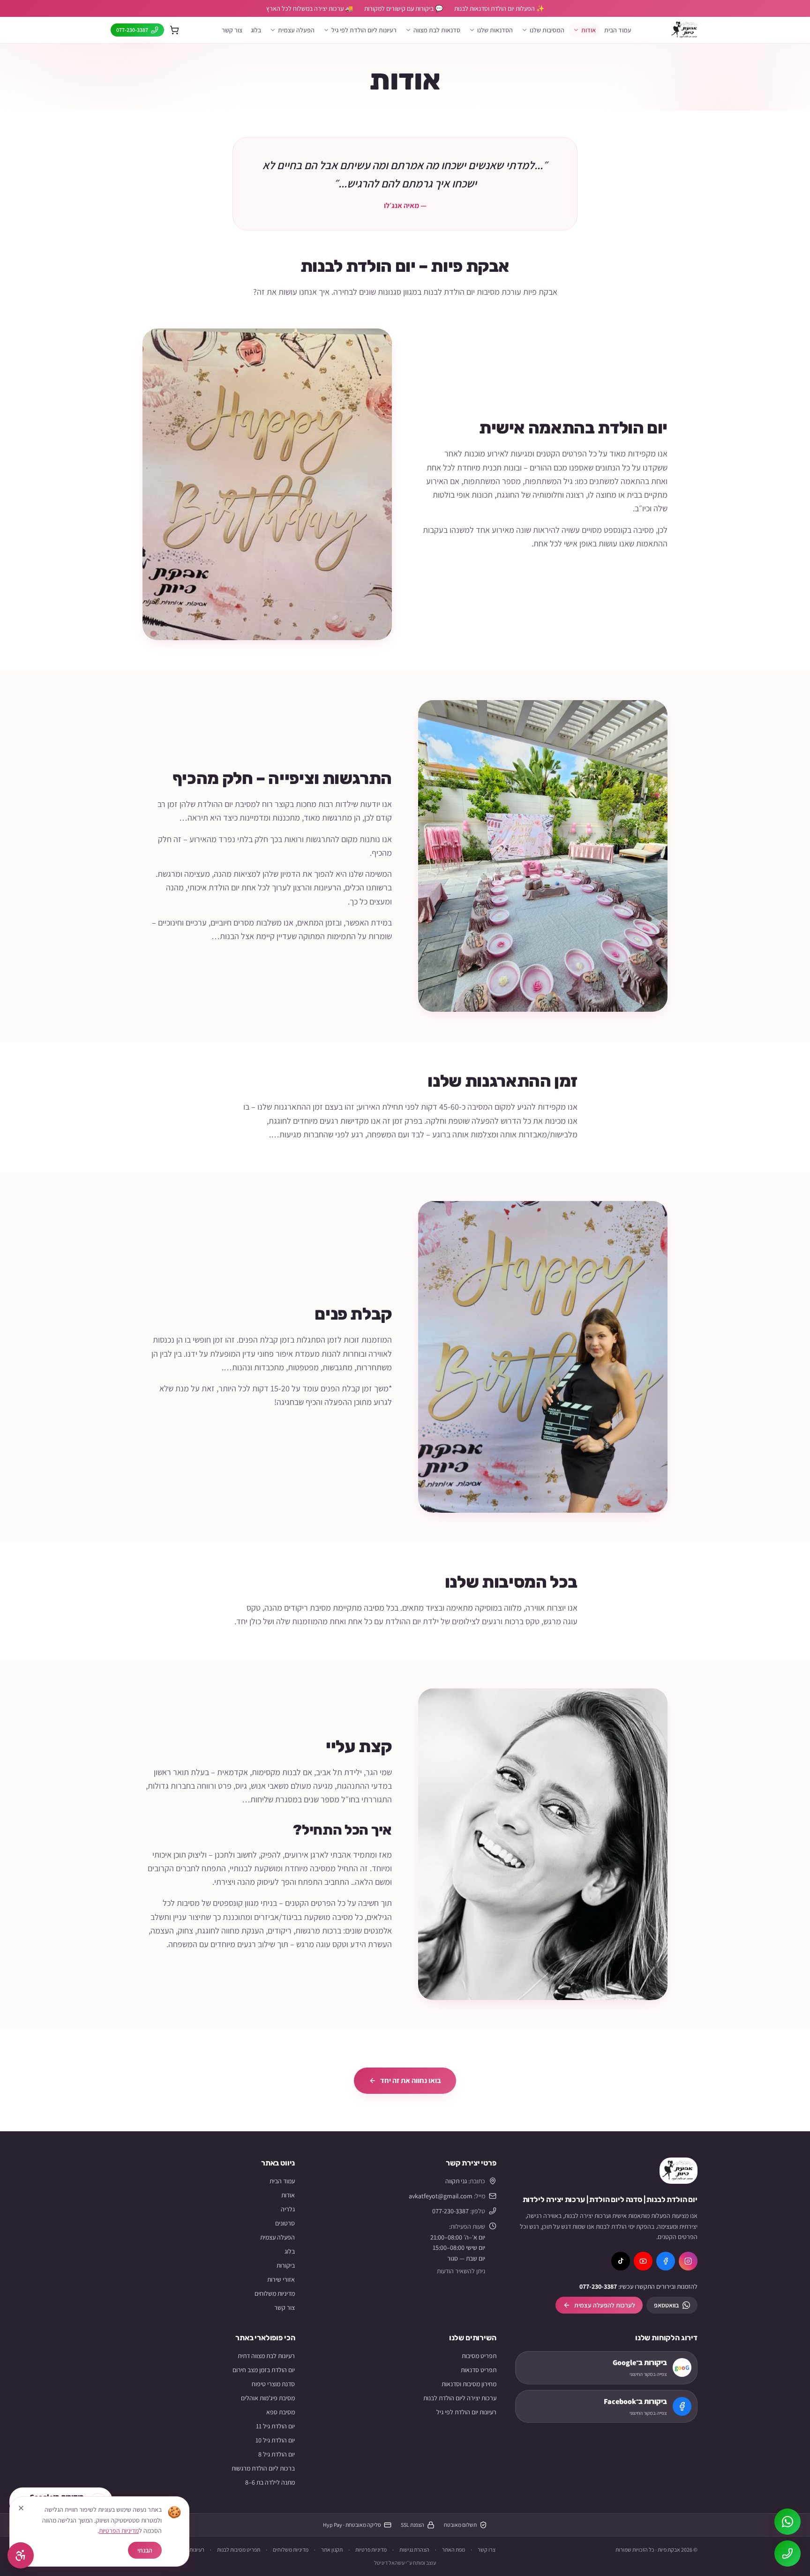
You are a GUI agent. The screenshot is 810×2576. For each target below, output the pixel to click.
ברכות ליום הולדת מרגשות (263, 2468)
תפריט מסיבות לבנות (239, 2550)
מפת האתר (454, 2550)
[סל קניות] (174, 30)
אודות (589, 30)
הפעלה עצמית (277, 2237)
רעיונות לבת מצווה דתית (266, 2356)
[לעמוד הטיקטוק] (621, 2261)
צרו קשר (487, 2550)
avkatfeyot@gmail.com (441, 2196)
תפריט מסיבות (479, 2356)
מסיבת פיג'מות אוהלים (268, 2398)
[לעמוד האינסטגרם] (688, 2261)
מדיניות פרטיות (371, 2550)
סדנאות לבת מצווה (437, 30)
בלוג (256, 30)
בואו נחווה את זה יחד (411, 2080)
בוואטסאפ (666, 2305)
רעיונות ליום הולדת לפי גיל (364, 30)
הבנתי (145, 2550)
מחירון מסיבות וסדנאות (469, 2384)
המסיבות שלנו (547, 30)
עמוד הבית (618, 30)
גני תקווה (456, 2181)
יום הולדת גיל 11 (275, 2426)
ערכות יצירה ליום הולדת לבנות (460, 2398)
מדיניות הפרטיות (119, 2531)
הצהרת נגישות (414, 2550)
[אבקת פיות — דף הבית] (679, 2171)
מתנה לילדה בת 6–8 (270, 2482)
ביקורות (286, 2265)
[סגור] (21, 2508)
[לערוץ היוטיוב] (643, 2261)
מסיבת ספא (281, 2412)
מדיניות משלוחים (275, 2293)
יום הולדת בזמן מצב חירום (264, 2370)
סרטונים (285, 2223)
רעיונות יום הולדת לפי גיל (466, 2412)
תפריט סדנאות (479, 2370)
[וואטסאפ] (787, 2522)
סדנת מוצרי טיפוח (273, 2384)
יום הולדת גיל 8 (277, 2454)
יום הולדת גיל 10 (275, 2440)
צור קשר (232, 30)
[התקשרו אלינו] (787, 2554)
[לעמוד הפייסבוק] (666, 2261)
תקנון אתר (332, 2550)
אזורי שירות (281, 2279)
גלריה (288, 2209)
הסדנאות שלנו (495, 30)
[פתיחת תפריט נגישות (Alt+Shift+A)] (21, 2555)
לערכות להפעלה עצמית (605, 2305)
